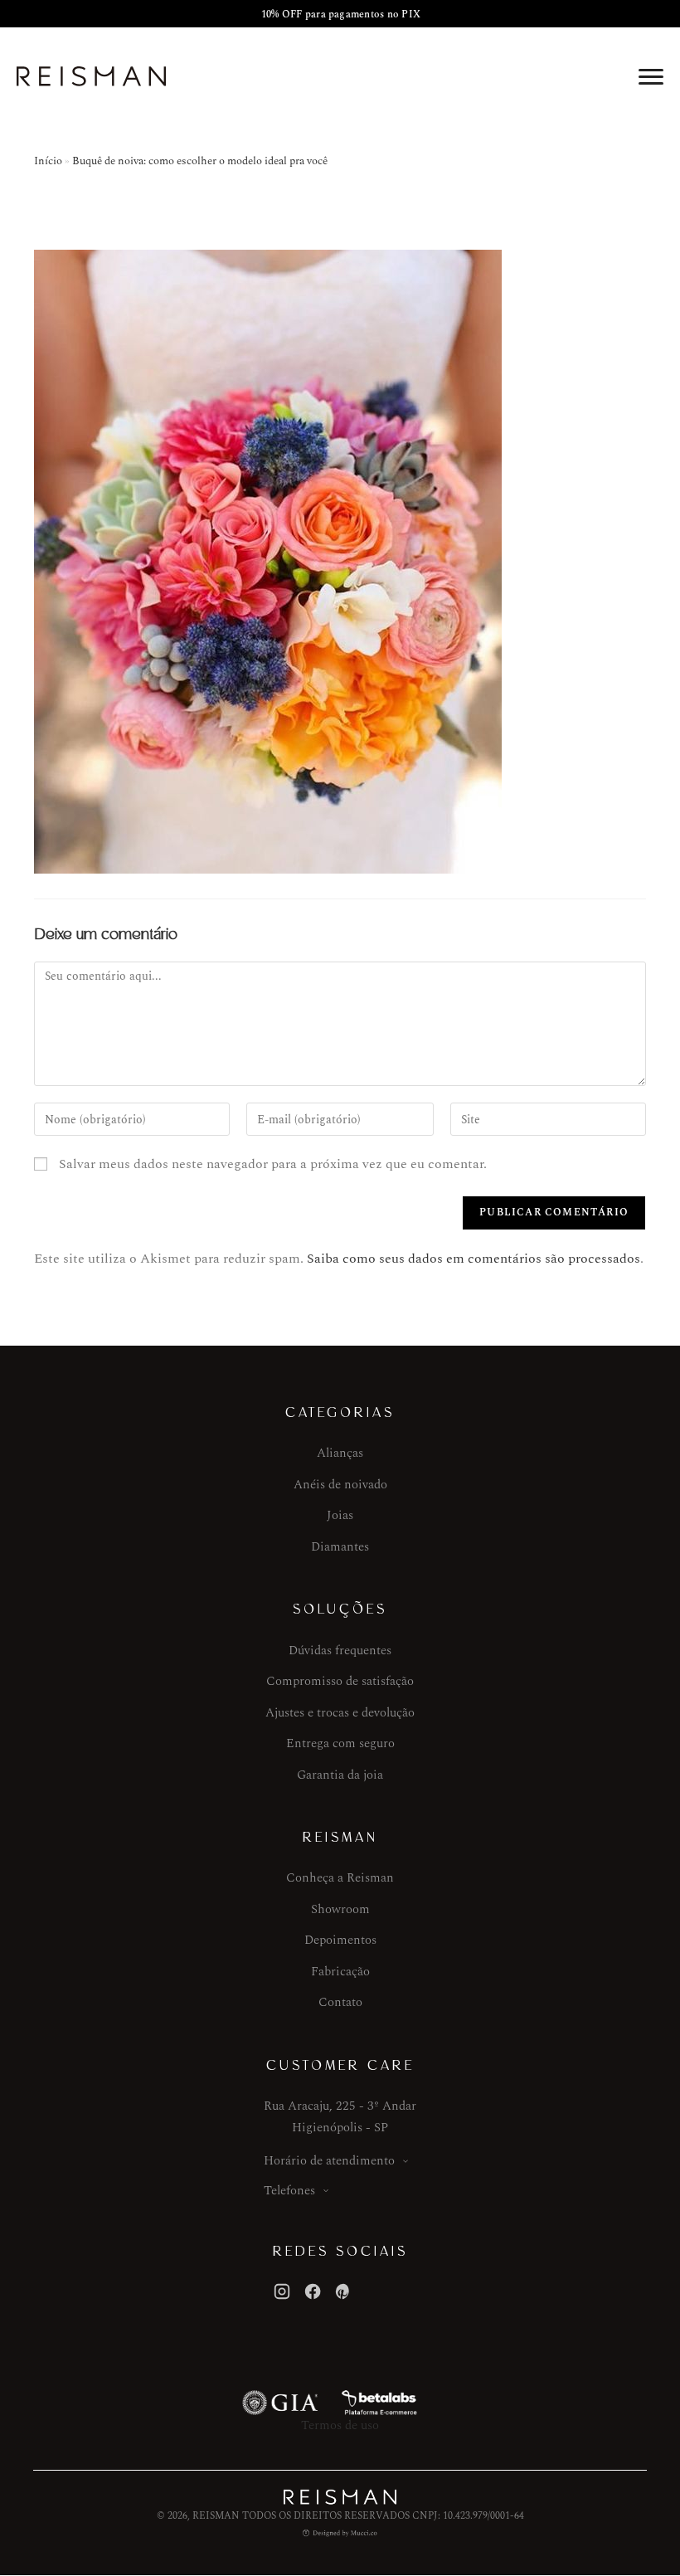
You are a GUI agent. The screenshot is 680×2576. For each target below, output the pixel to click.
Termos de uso (340, 2425)
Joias (340, 1515)
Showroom (340, 1909)
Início (48, 161)
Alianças (340, 1453)
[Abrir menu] (651, 76)
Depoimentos (340, 1940)
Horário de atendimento (329, 2161)
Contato (340, 2002)
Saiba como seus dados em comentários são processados (474, 1259)
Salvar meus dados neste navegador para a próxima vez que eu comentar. (273, 1164)
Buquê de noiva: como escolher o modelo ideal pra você (200, 161)
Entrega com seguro (340, 1743)
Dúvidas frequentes (340, 1651)
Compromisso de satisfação (340, 1681)
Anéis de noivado (340, 1485)
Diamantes (340, 1547)
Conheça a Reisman (340, 1878)
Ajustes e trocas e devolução (340, 1713)
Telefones (289, 2191)
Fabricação (340, 1972)
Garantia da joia (340, 1775)
